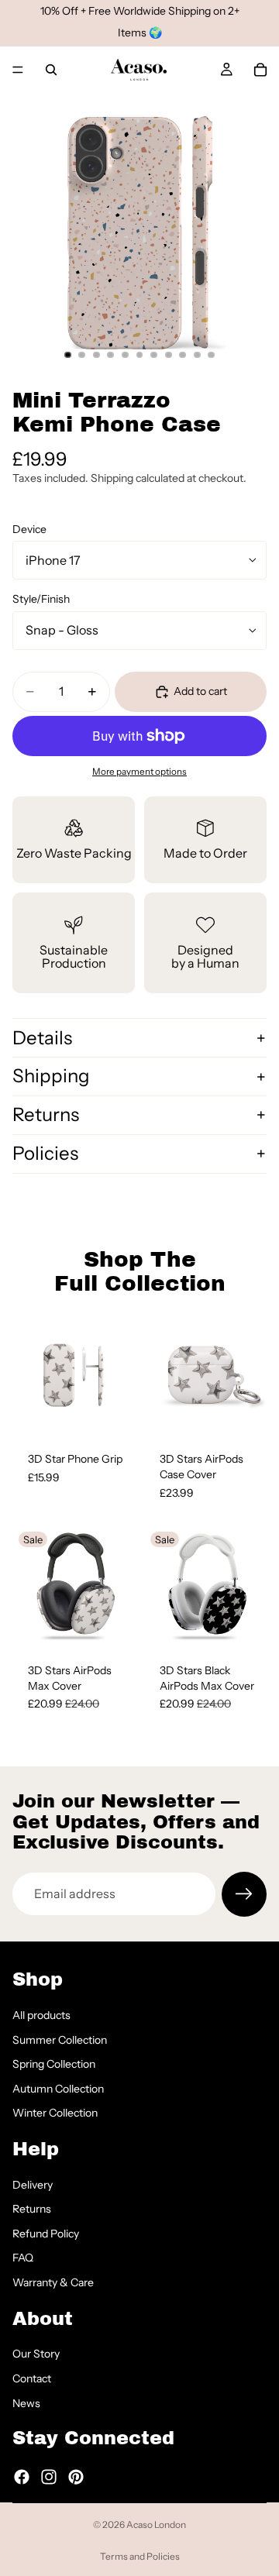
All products (41, 2015)
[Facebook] (22, 2476)
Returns (46, 1114)
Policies (45, 1153)
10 (197, 355)
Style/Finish (41, 599)
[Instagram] (49, 2476)
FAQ (23, 2258)
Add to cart (200, 691)
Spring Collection (54, 2064)
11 (212, 355)
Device (29, 529)
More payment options (139, 772)
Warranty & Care (53, 2282)
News (26, 2402)
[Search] (51, 70)
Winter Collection (55, 2113)
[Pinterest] (76, 2476)
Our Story (36, 2354)
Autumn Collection (58, 2088)
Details (42, 1038)
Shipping (51, 1076)
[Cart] (260, 70)
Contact (32, 2378)
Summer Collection (60, 2039)
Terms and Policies (140, 2556)
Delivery (33, 2184)
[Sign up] (244, 1894)
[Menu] (18, 70)
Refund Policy (46, 2233)
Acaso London (156, 2524)
